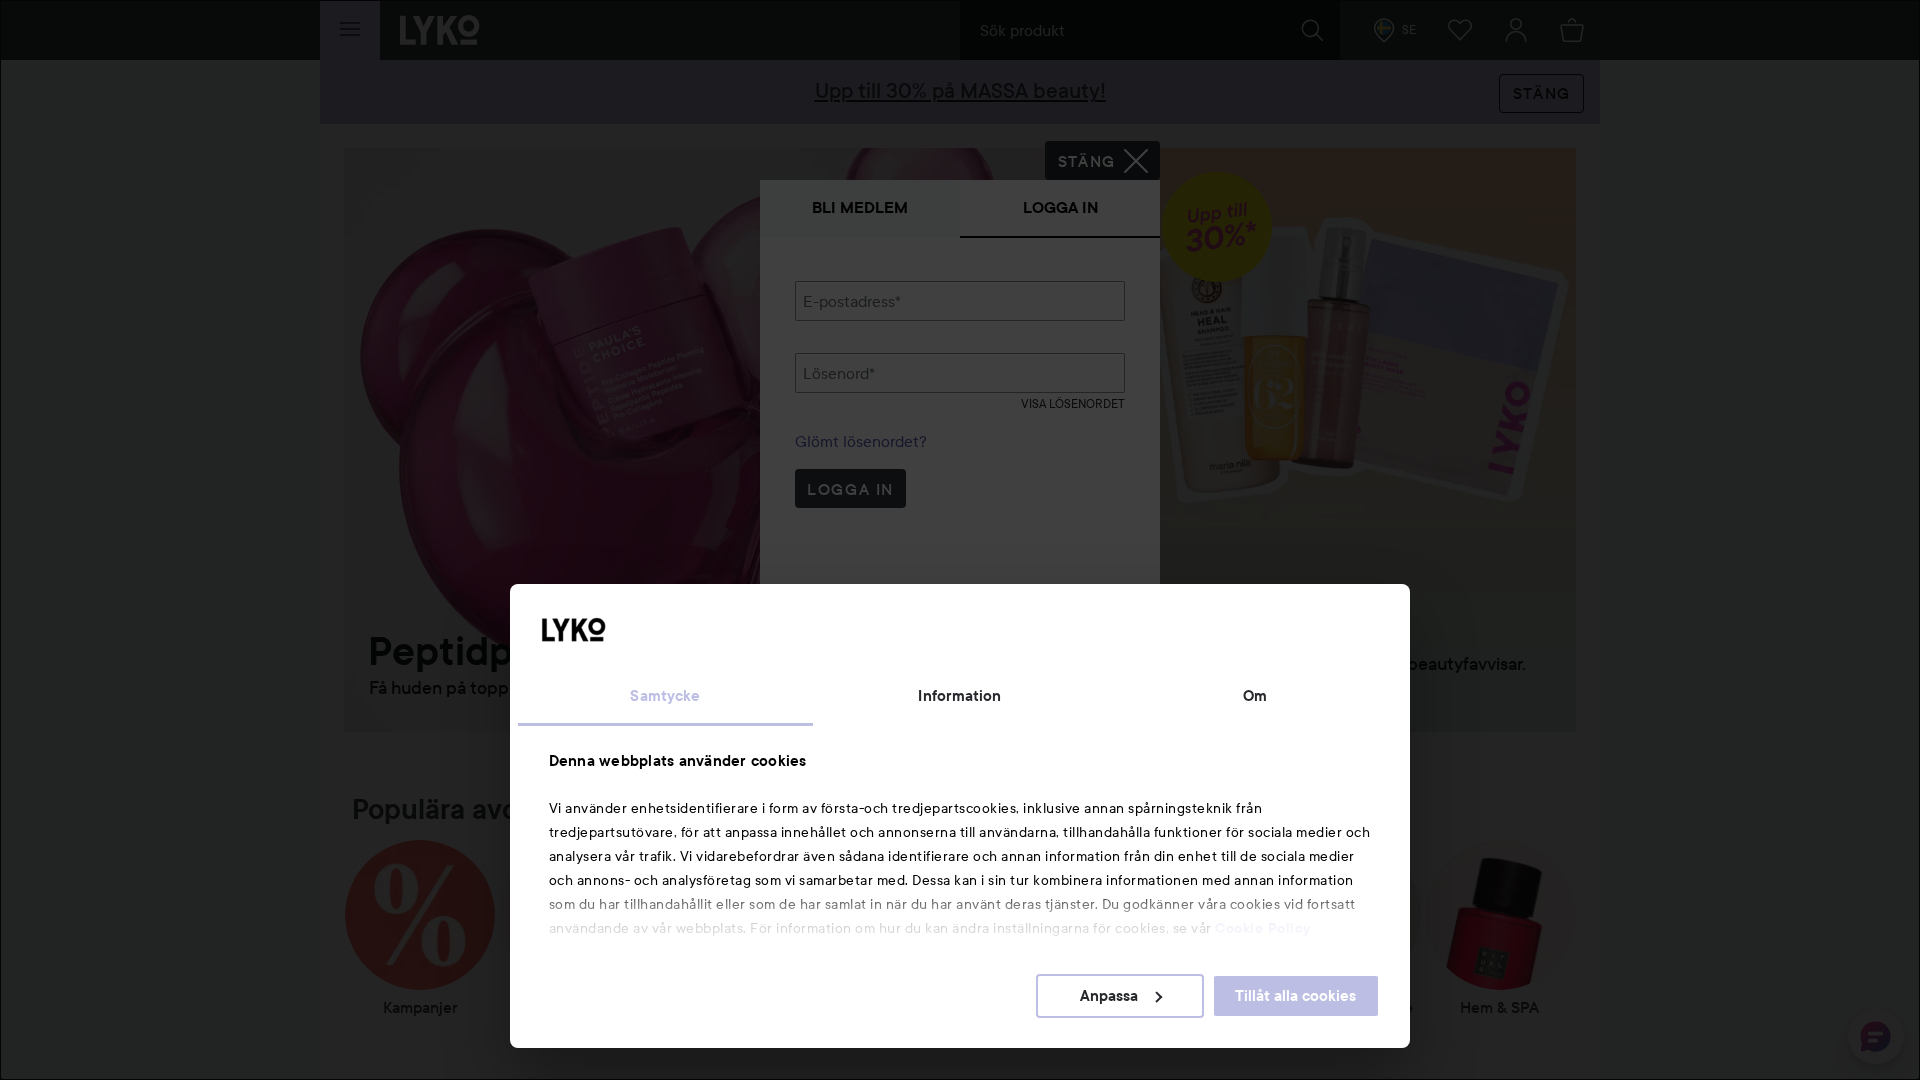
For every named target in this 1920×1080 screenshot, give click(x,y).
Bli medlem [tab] (860, 207)
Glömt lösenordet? (861, 441)
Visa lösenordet (1073, 403)
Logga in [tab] (1060, 207)
